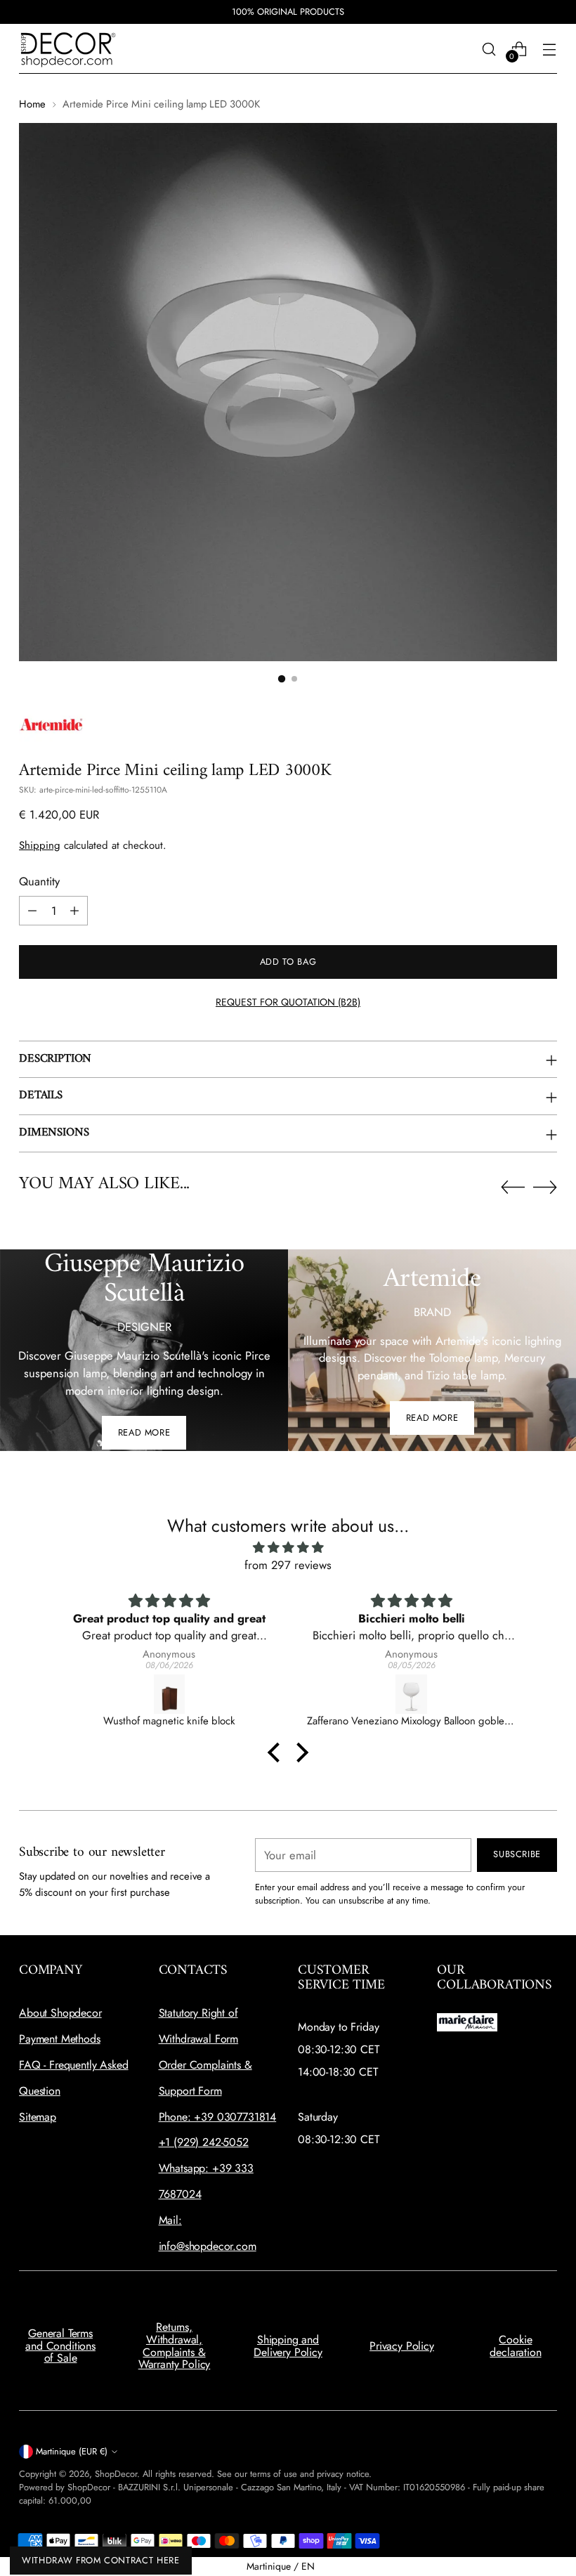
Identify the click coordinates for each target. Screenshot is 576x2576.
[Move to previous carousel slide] (513, 1188)
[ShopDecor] (68, 49)
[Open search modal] (489, 49)
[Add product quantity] (74, 911)
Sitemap (38, 2117)
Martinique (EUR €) (72, 2451)
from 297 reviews (288, 1565)
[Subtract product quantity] (32, 911)
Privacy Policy (402, 2346)
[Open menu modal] (550, 49)
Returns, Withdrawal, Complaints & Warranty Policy (175, 2346)
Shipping (40, 845)
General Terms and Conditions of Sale (60, 2346)
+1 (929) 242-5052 (204, 2142)
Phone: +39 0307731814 (218, 2117)
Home (32, 104)
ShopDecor (116, 2474)
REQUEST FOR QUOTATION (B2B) (288, 1002)
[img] (288, 1548)
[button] (277, 1752)
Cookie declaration (515, 2346)
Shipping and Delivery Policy (288, 2346)
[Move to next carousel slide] (545, 1187)
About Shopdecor (60, 2013)
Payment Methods (60, 2039)
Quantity (39, 881)
